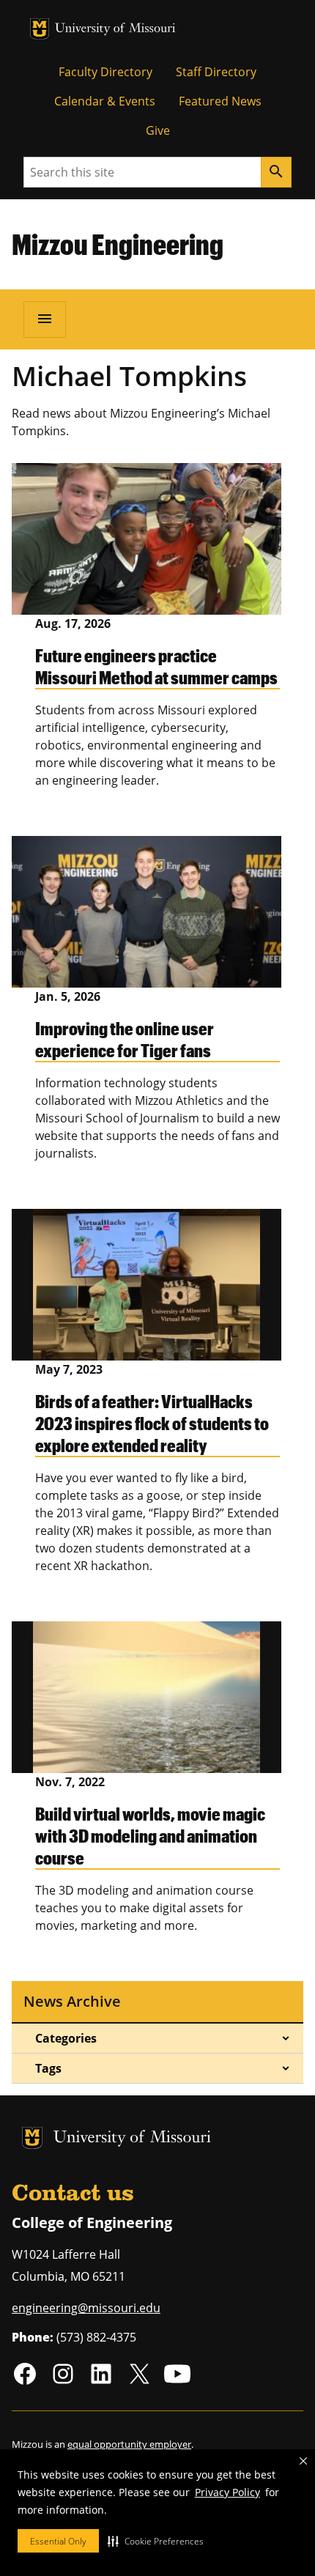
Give (158, 130)
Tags (48, 2068)
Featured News (220, 101)
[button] (156, 2541)
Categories (66, 2038)
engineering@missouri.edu (86, 2308)
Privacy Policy (227, 2492)
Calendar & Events (105, 101)
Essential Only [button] (58, 2541)
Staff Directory (216, 72)
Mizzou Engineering (118, 244)
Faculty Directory (105, 72)
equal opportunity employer (129, 2444)
